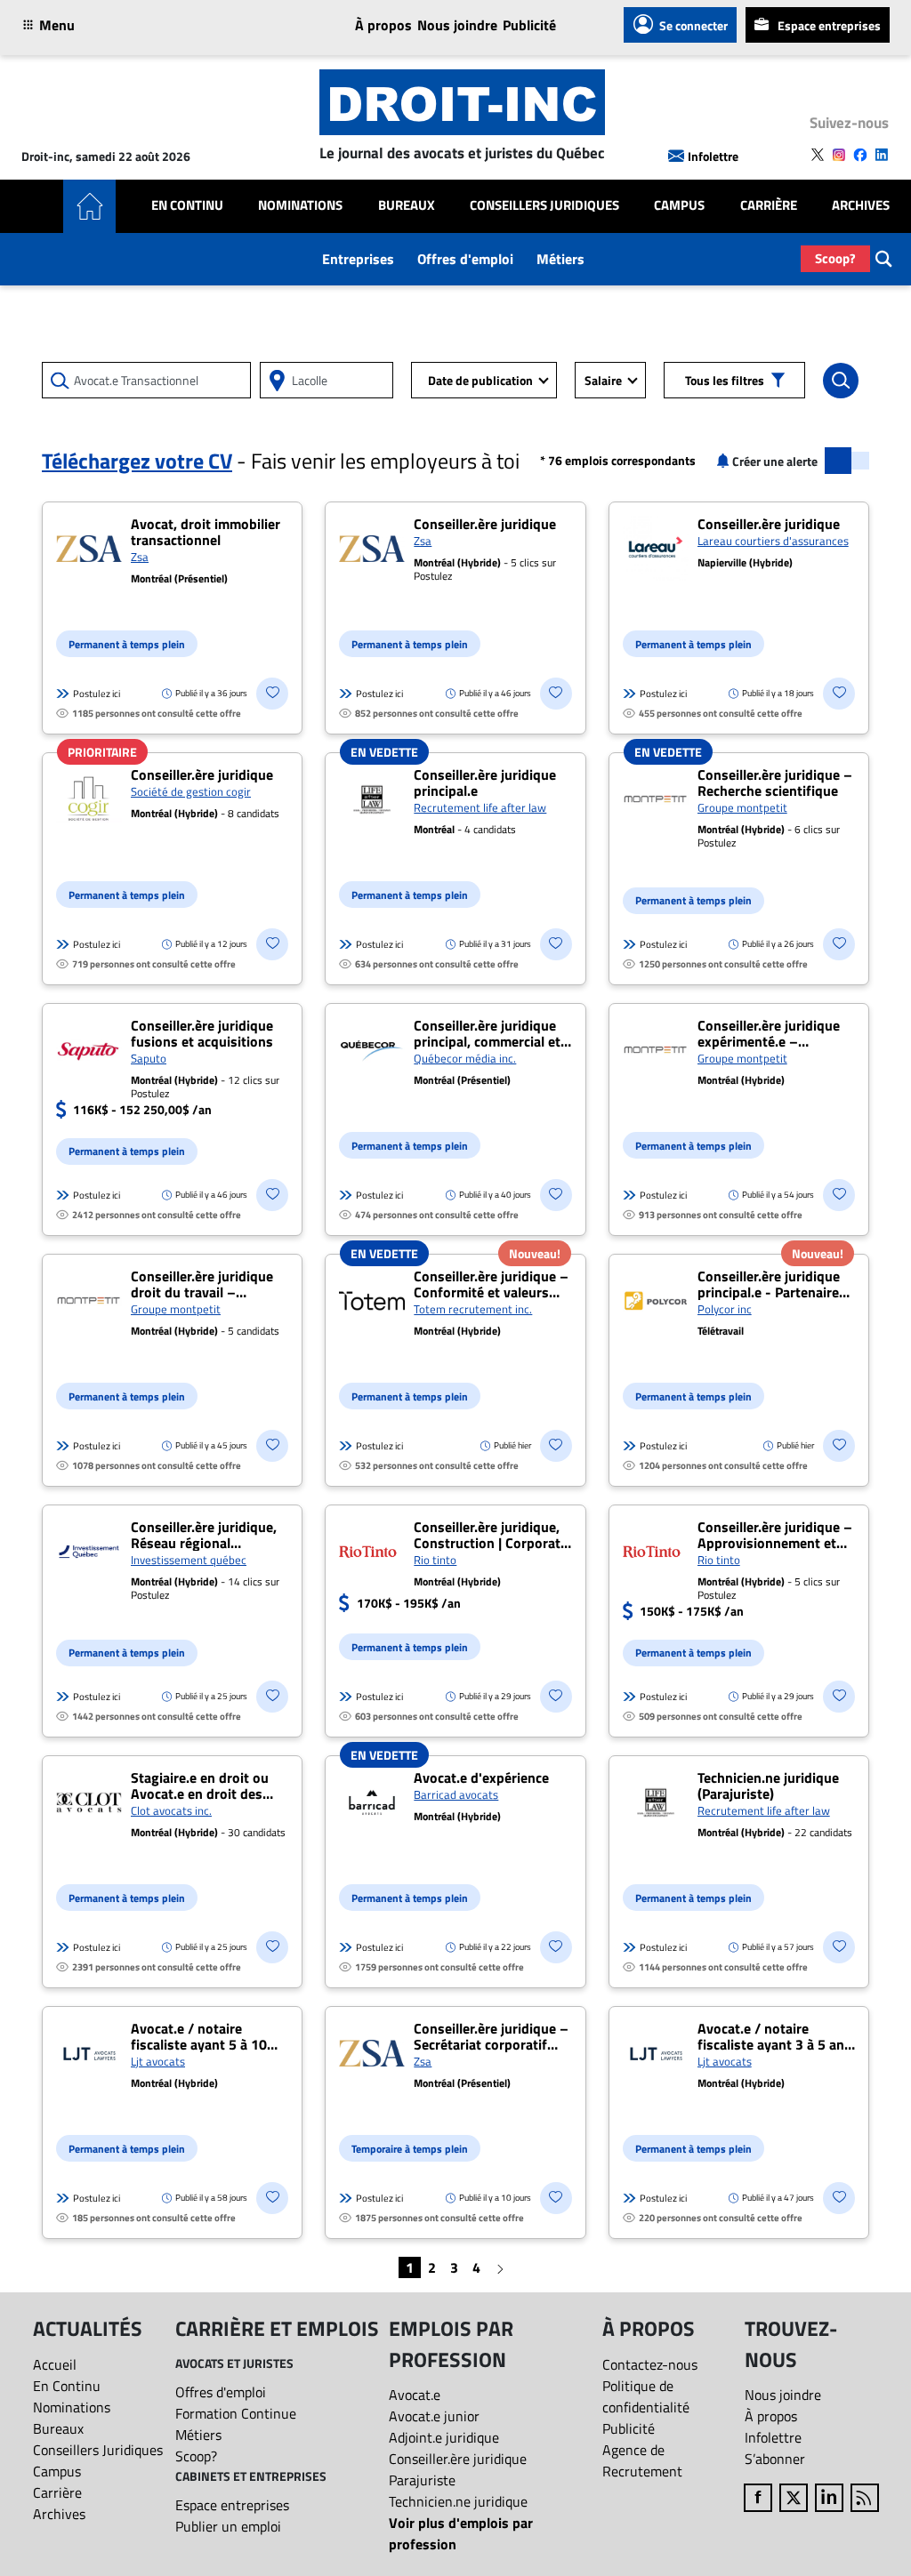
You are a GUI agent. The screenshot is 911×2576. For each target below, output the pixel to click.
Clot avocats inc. (171, 1810)
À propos (383, 25)
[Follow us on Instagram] (839, 155)
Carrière (769, 205)
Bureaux (407, 205)
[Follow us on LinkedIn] (882, 155)
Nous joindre (457, 25)
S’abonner (775, 2459)
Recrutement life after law (480, 807)
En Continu (187, 205)
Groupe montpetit (742, 807)
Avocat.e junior (434, 2416)
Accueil (55, 2364)
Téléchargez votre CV (137, 461)
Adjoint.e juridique (444, 2437)
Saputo (149, 1058)
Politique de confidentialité (646, 2396)
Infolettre (713, 156)
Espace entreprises (829, 25)
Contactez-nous (650, 2364)
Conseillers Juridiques (544, 205)
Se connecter (693, 25)
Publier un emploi (228, 2526)
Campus (679, 205)
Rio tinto (435, 1560)
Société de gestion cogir (191, 791)
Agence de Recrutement (642, 2460)
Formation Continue (236, 2413)
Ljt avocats (158, 2061)
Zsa (140, 557)
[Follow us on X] (818, 155)
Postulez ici (97, 694)
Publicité (529, 25)
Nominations (300, 205)
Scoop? (835, 258)
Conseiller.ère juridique (458, 2459)
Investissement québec (189, 1560)
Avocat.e (415, 2395)
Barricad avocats (456, 1794)
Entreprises (358, 259)
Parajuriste (422, 2480)
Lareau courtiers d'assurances (773, 541)
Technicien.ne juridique (458, 2501)
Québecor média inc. (465, 1058)
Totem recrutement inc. (473, 1309)
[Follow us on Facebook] (860, 155)
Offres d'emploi (465, 259)
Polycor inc (725, 1309)
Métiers (560, 259)
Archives (861, 205)
